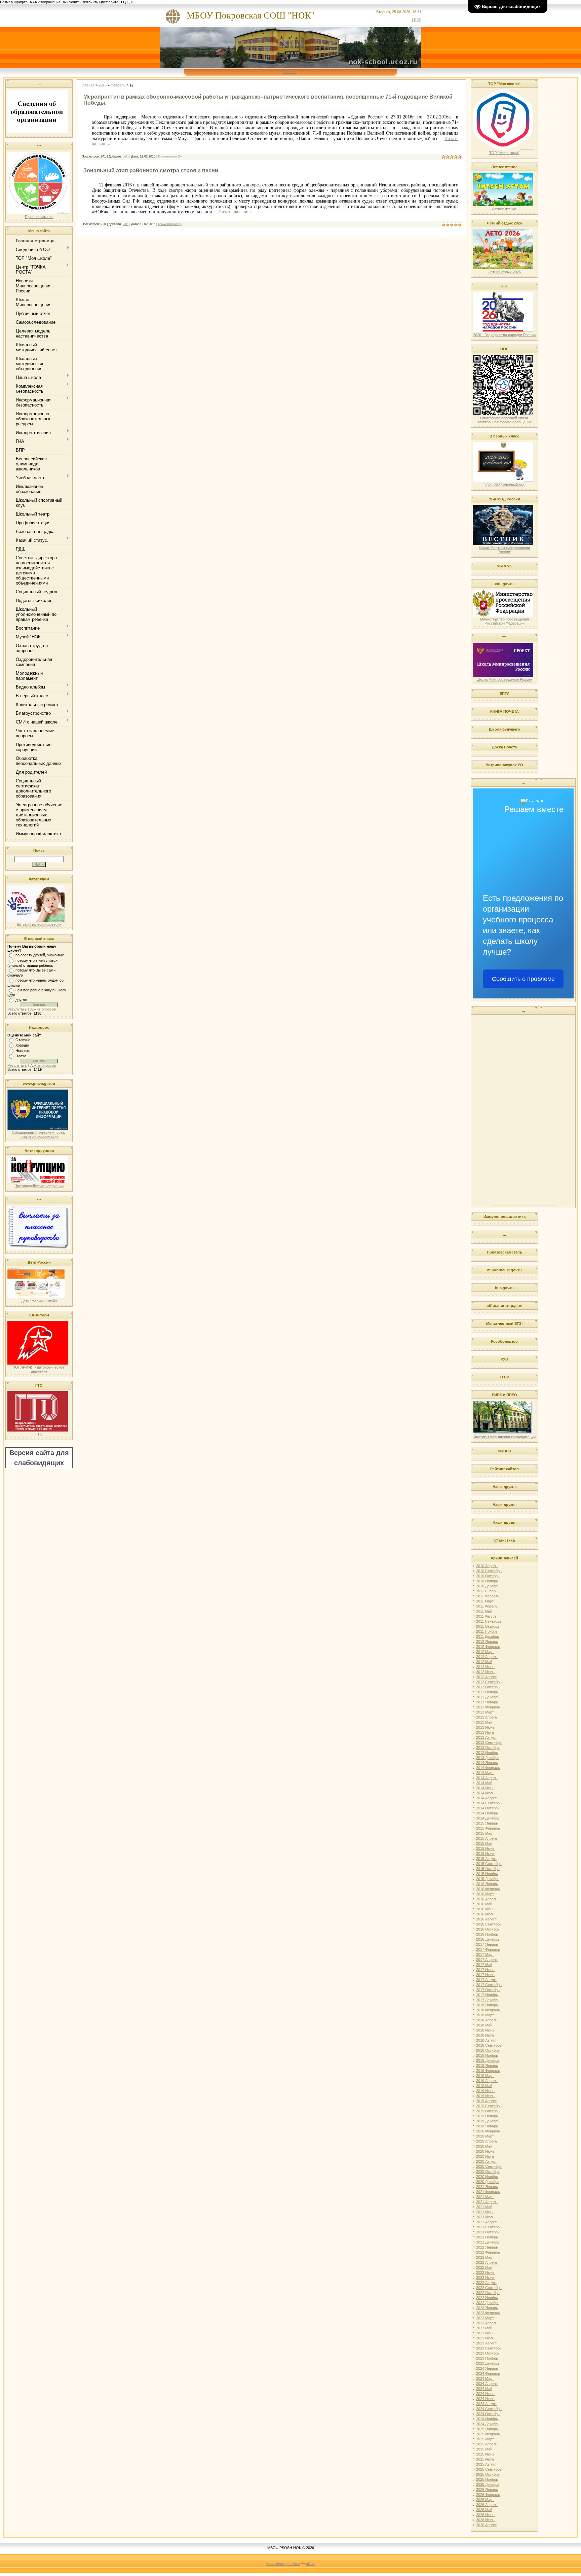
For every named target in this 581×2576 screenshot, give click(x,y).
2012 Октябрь (488, 1687)
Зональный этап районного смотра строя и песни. (151, 170)
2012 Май (484, 1662)
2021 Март (485, 2197)
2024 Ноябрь (487, 2419)
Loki (126, 156)
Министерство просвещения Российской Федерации (505, 621)
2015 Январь (487, 1823)
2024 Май (484, 2389)
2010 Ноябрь (487, 1581)
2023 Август (486, 2343)
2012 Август (486, 1677)
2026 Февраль (488, 2495)
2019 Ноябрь (487, 2116)
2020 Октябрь (488, 2172)
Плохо (21, 1056)
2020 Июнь (485, 2151)
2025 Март (485, 2439)
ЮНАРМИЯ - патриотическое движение (39, 1369)
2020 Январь (487, 2126)
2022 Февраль (488, 2252)
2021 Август (486, 2222)
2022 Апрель (487, 2262)
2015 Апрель (487, 1838)
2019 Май (484, 2086)
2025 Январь (487, 2429)
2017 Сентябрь (489, 1985)
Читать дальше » (235, 212)
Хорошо (22, 1045)
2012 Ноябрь (487, 1692)
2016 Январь (487, 1884)
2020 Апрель (487, 2141)
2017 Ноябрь (487, 1995)
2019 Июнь (485, 2091)
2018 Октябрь (488, 2050)
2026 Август (486, 2525)
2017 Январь (487, 1944)
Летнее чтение (504, 209)
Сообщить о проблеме (523, 979)
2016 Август (486, 1919)
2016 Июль (485, 1914)
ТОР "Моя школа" (504, 153)
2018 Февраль (488, 2010)
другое (21, 1000)
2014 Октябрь (488, 1808)
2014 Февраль (488, 1768)
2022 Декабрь (488, 2303)
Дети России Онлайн (39, 1301)
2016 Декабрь (488, 1939)
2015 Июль (485, 1854)
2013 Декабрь (488, 1758)
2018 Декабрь (488, 2060)
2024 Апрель (487, 2384)
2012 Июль (485, 1672)
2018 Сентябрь (489, 2045)
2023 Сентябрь (489, 2348)
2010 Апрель (487, 1566)
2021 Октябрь (488, 2232)
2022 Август (486, 2283)
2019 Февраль (488, 2071)
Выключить (71, 2)
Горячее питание (39, 217)
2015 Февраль (488, 1828)
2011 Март (485, 1601)
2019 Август (486, 2101)
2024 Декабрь (488, 2424)
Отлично (23, 1040)
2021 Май (484, 2207)
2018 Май (484, 2025)
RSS (418, 20)
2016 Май (484, 1904)
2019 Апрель (487, 2081)
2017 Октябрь (488, 1990)
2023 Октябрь (488, 2353)
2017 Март (485, 1954)
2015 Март (485, 1833)
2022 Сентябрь (489, 2288)
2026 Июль (485, 2520)
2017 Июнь (485, 1970)
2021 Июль (485, 2217)
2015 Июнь (485, 1848)
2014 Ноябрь (487, 1813)
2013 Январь (487, 1702)
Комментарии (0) (170, 156)
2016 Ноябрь (487, 1934)
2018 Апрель (487, 2020)
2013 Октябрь (488, 1748)
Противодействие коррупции (39, 1186)
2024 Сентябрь (489, 2409)
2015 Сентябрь (489, 1864)
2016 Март (485, 1894)
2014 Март (485, 1773)
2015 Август (486, 1859)
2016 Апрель (487, 1899)
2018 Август (486, 2040)
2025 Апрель (487, 2444)
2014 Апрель (487, 1778)
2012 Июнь (485, 1667)
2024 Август (486, 2404)
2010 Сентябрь (489, 1571)
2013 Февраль (488, 1707)
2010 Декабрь (488, 1586)
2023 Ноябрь (487, 2358)
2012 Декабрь (488, 1697)
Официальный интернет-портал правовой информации (39, 1134)
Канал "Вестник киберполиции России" (504, 550)
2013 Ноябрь (487, 1753)
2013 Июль (485, 1732)
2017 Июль (485, 1975)
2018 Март (485, 2015)
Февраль (118, 85)
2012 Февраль (488, 1647)
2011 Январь (487, 1591)
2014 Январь (487, 1763)
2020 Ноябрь (487, 2177)
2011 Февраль (488, 1596)
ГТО (39, 1434)
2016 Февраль (488, 1889)
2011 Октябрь (488, 1626)
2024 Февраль (488, 2373)
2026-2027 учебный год (504, 485)
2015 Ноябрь (487, 1874)
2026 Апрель (487, 2505)
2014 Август (486, 1798)
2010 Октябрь (488, 1576)
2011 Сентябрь (489, 1621)
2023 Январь (487, 2308)
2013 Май (484, 1722)
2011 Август (486, 1616)
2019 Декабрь (488, 2121)
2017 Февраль (488, 1949)
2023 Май (484, 2328)
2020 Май (484, 2146)
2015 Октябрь (488, 1869)
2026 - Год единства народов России (504, 335)
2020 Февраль (488, 2131)
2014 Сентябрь (489, 1803)
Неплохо (23, 1051)
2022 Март (485, 2257)
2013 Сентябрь (489, 1742)
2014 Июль (485, 1793)
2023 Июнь (485, 2333)
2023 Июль (485, 2338)
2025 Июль (485, 2459)
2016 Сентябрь (489, 1924)
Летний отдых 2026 (505, 272)
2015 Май (484, 1843)
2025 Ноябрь (487, 2479)
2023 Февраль (488, 2313)
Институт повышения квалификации (505, 1437)
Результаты (17, 1009)
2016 (103, 85)
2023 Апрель (487, 2323)
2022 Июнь (485, 2272)
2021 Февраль (488, 2192)
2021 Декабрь (488, 2242)
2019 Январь (487, 2066)
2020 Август (486, 2161)
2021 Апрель (487, 2202)
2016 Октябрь (488, 1929)
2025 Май (484, 2449)
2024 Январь (487, 2368)
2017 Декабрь (488, 2000)
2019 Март (485, 2076)
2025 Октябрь (488, 2474)
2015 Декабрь (488, 1879)
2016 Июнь (485, 1909)
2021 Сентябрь (489, 2227)
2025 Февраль (488, 2434)
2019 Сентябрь (489, 2106)
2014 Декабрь (488, 1818)
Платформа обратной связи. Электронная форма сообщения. (505, 420)
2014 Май (484, 1783)
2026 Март (485, 2500)
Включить (90, 2)
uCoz (310, 2564)
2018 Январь (487, 2005)
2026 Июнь (485, 2515)
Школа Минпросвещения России (504, 679)
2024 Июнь (485, 2394)
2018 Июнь (485, 2030)
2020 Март (485, 2136)
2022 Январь (487, 2247)
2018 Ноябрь (487, 2055)
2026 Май (484, 2510)
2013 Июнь (485, 1727)
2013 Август (486, 1737)
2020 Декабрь (488, 2182)
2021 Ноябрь (487, 2237)
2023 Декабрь (488, 2363)
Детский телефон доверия (39, 924)
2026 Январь (487, 2490)
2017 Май (484, 1965)
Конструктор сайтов (283, 2564)
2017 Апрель (487, 1960)
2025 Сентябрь (489, 2469)
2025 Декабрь (488, 2484)
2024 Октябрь (488, 2414)
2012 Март (485, 1652)
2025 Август (486, 2464)
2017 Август (486, 1980)
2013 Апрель (487, 1717)
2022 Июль (485, 2278)
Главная (290, 72)
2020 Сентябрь (489, 2166)
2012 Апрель (487, 1657)
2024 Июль (485, 2399)
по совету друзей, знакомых (40, 955)
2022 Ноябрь (487, 2298)
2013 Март (485, 1712)
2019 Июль (485, 2096)
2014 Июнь (485, 1788)
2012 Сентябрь (489, 1682)
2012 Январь (487, 1642)
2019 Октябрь (488, 2111)
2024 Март (485, 2378)
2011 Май (484, 1611)
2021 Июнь (485, 2212)
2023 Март (485, 2318)
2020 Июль (485, 2156)
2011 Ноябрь (487, 1631)
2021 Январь (487, 2187)
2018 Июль (485, 2035)
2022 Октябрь (488, 2293)
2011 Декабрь (488, 1636)
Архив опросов (43, 1009)
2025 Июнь (485, 2454)
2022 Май (484, 2267)
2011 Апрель (487, 1606)
